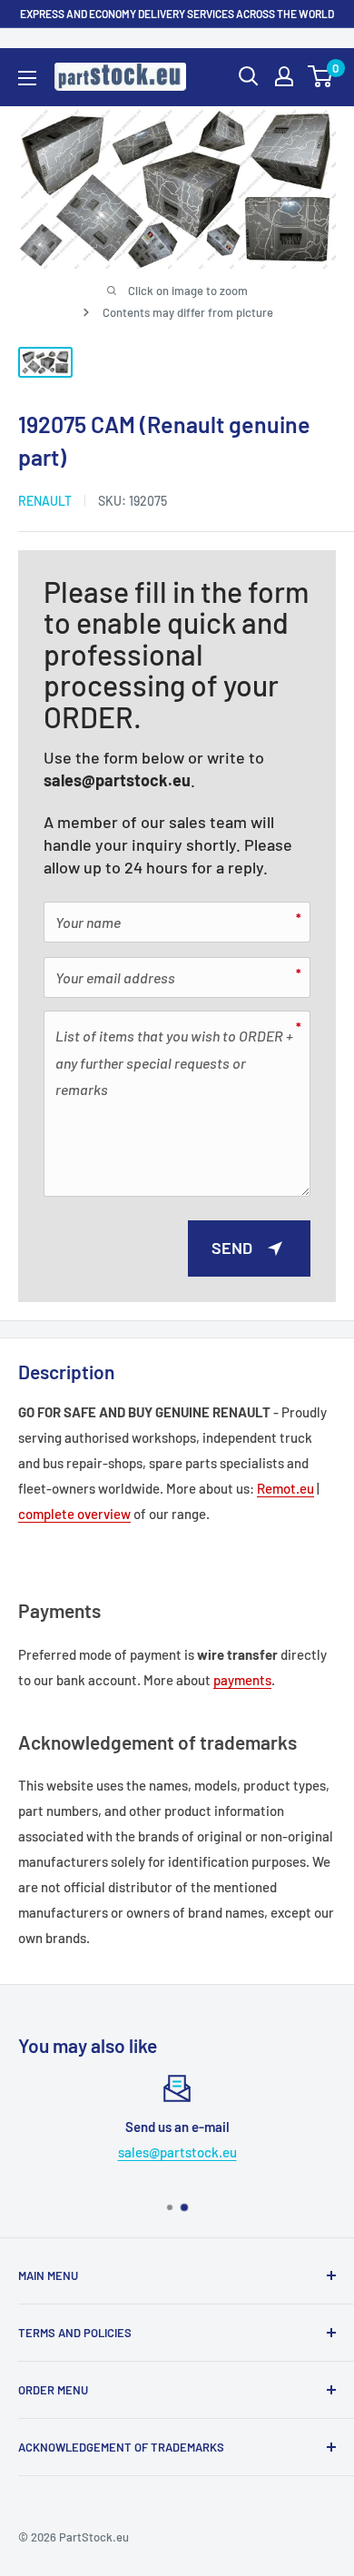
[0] (321, 76)
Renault (45, 501)
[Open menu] (27, 78)
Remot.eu (285, 1488)
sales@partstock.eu (117, 780)
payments (242, 1680)
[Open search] (249, 76)
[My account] (284, 76)
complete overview (74, 1514)
